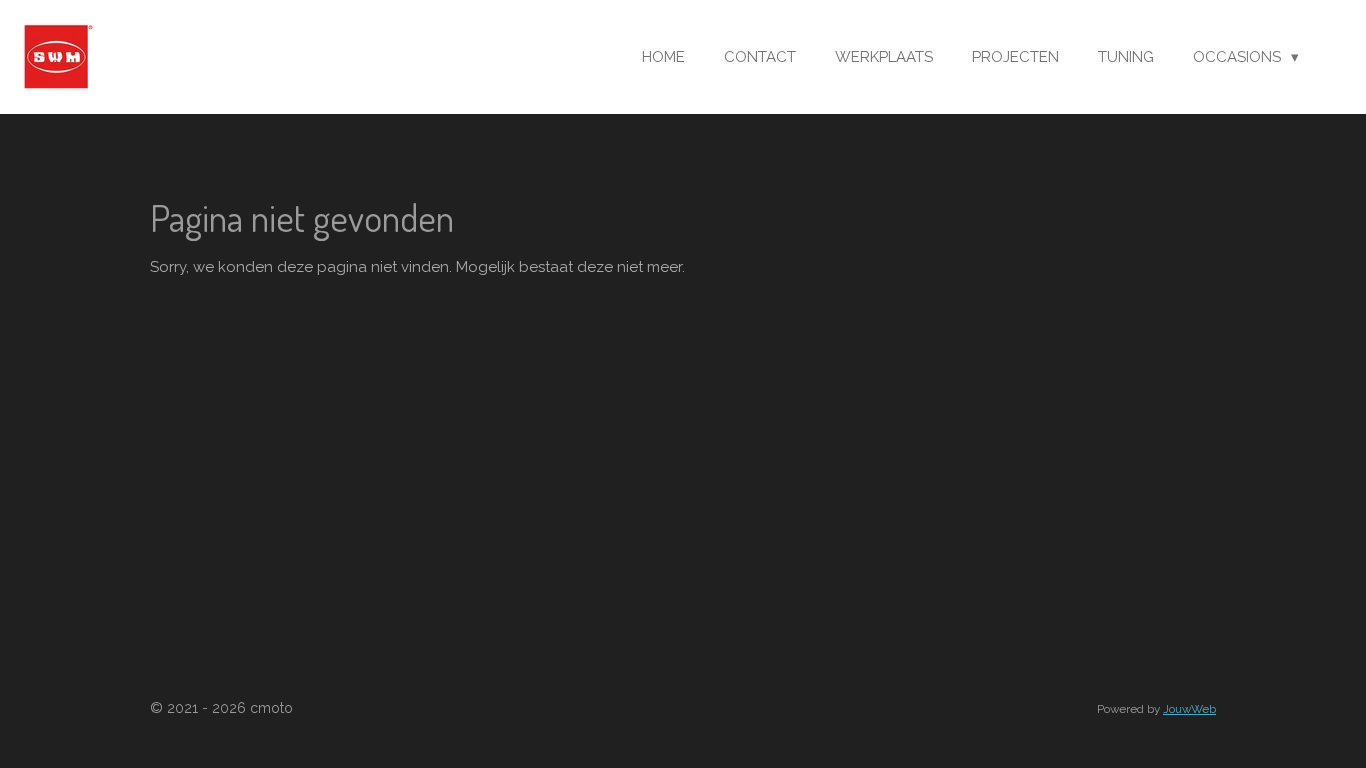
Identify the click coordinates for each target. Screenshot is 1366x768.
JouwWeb (1189, 709)
